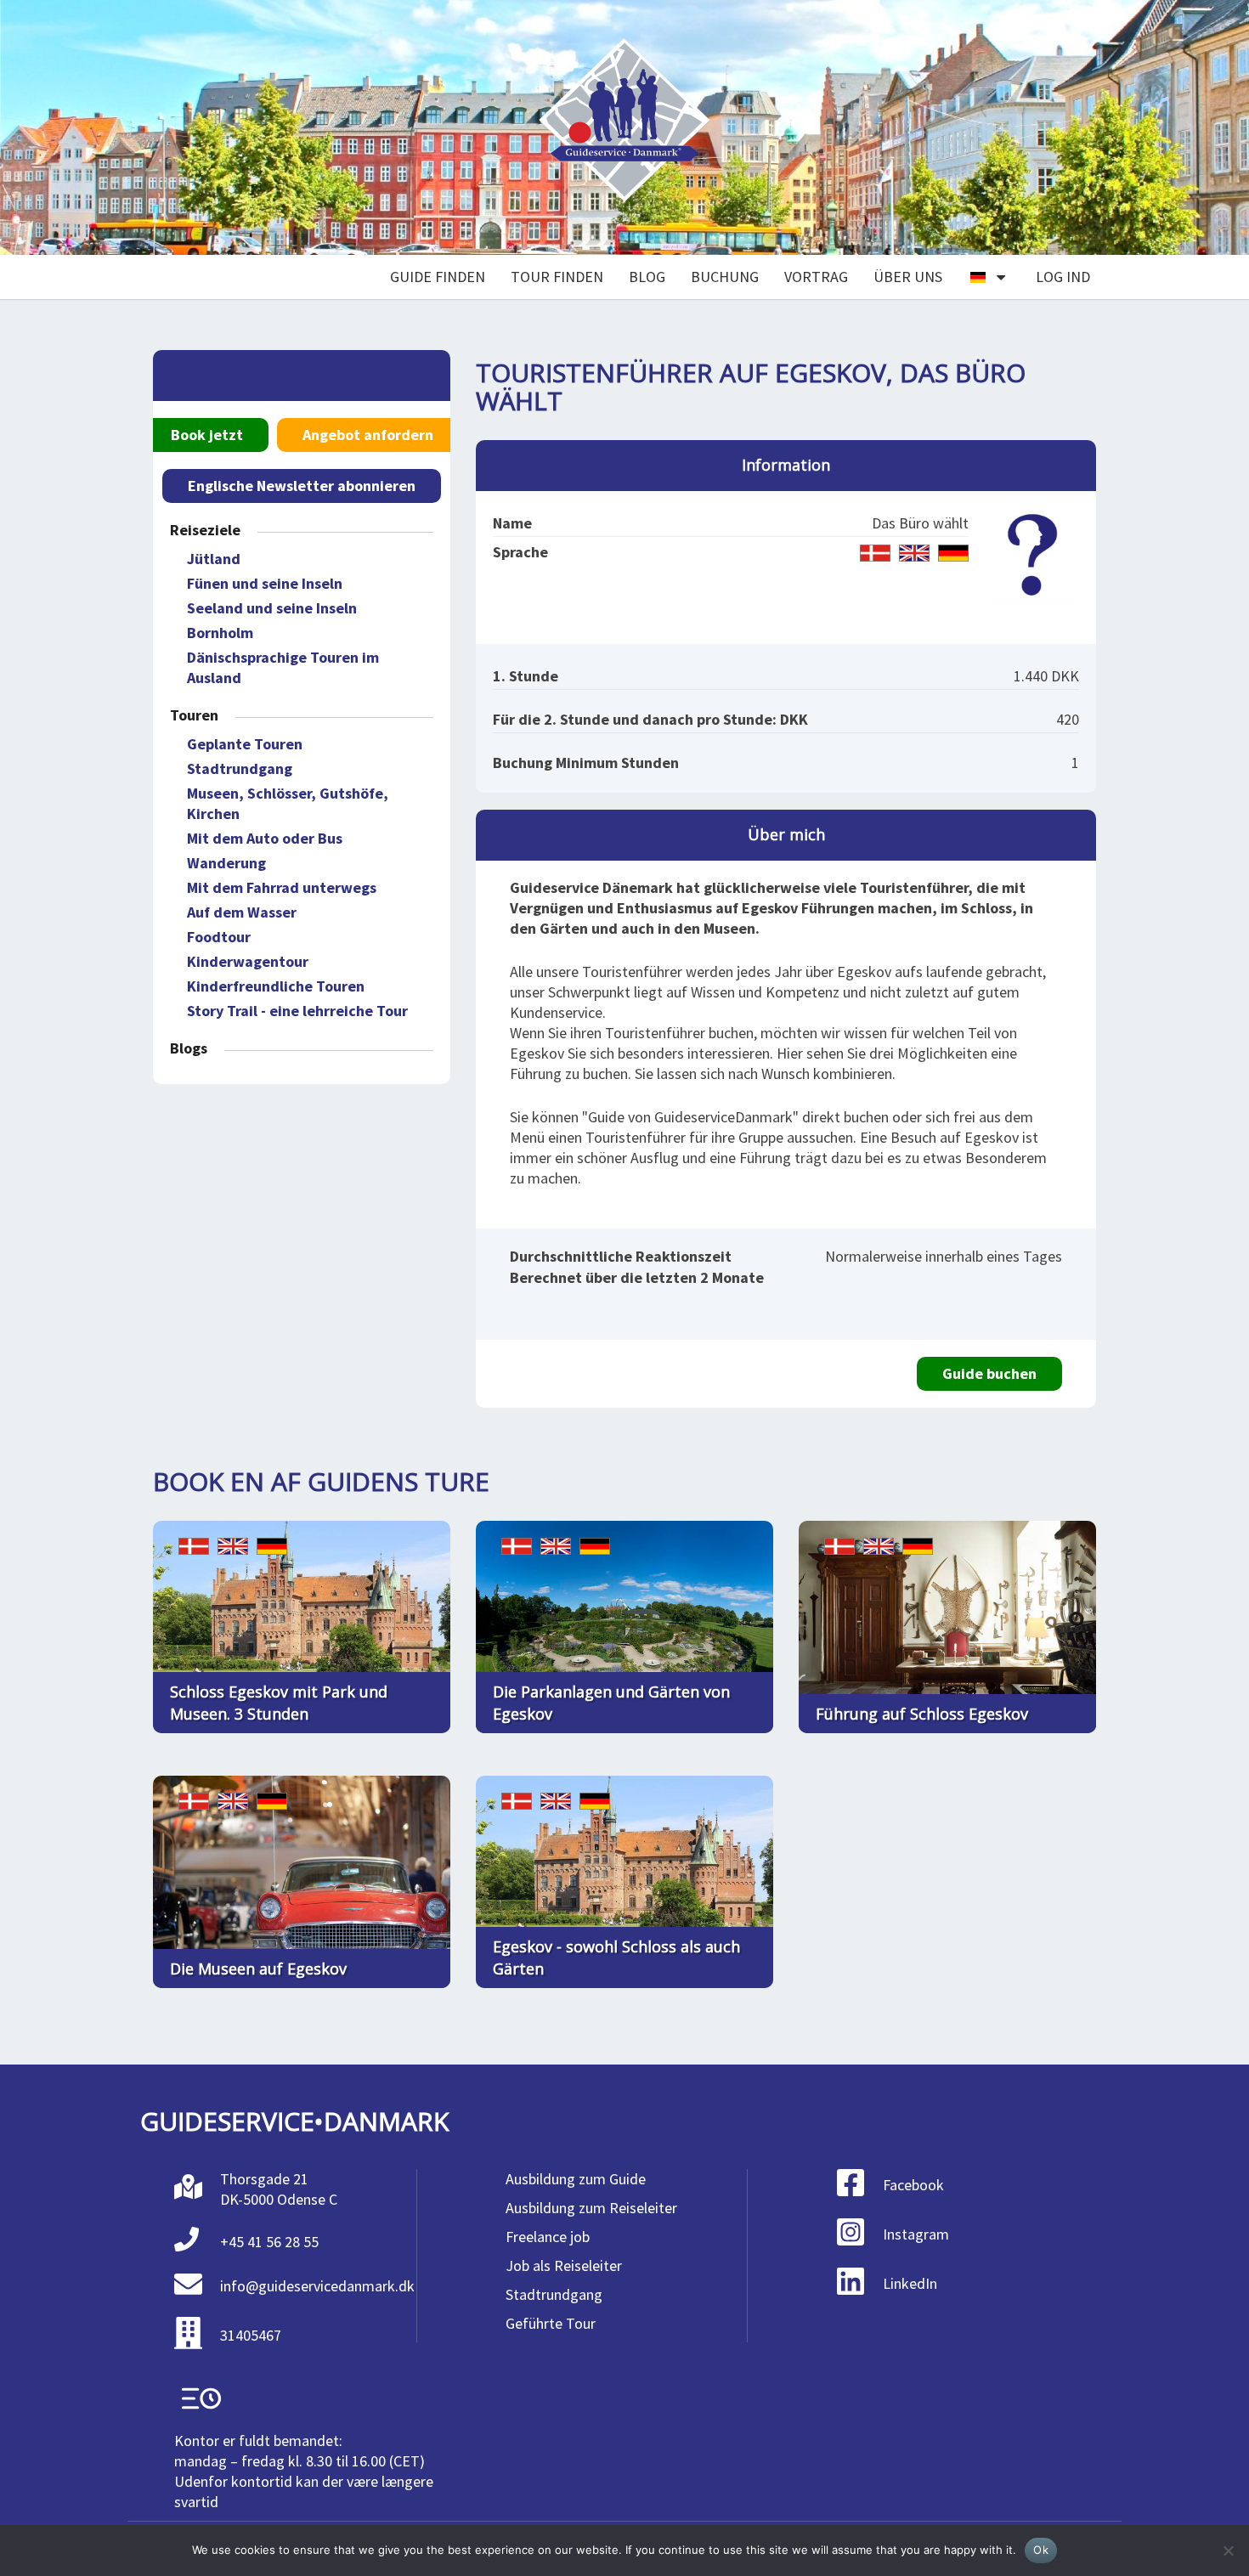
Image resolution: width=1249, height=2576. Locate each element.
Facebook (913, 2185)
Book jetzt (207, 435)
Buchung (725, 277)
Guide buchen (989, 1373)
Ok (1041, 2550)
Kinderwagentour (248, 961)
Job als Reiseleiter (564, 2265)
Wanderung (226, 863)
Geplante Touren (245, 744)
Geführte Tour (551, 2323)
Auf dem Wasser (242, 912)
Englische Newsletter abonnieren (302, 486)
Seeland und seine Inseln (272, 608)
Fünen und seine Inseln (265, 583)
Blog (647, 277)
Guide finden (438, 277)
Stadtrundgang (240, 768)
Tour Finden (557, 277)
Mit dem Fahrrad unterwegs (282, 887)
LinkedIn (910, 2283)
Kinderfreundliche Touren (276, 986)
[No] (1228, 2551)
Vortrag (816, 277)
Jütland (214, 559)
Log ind (1063, 277)
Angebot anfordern (368, 435)
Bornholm (220, 633)
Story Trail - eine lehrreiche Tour (297, 1011)
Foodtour (219, 937)
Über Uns (908, 277)
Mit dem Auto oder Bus (265, 838)
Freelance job (548, 2237)
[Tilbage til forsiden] (624, 128)
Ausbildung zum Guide (576, 2179)
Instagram (916, 2234)
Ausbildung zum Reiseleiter (591, 2208)
